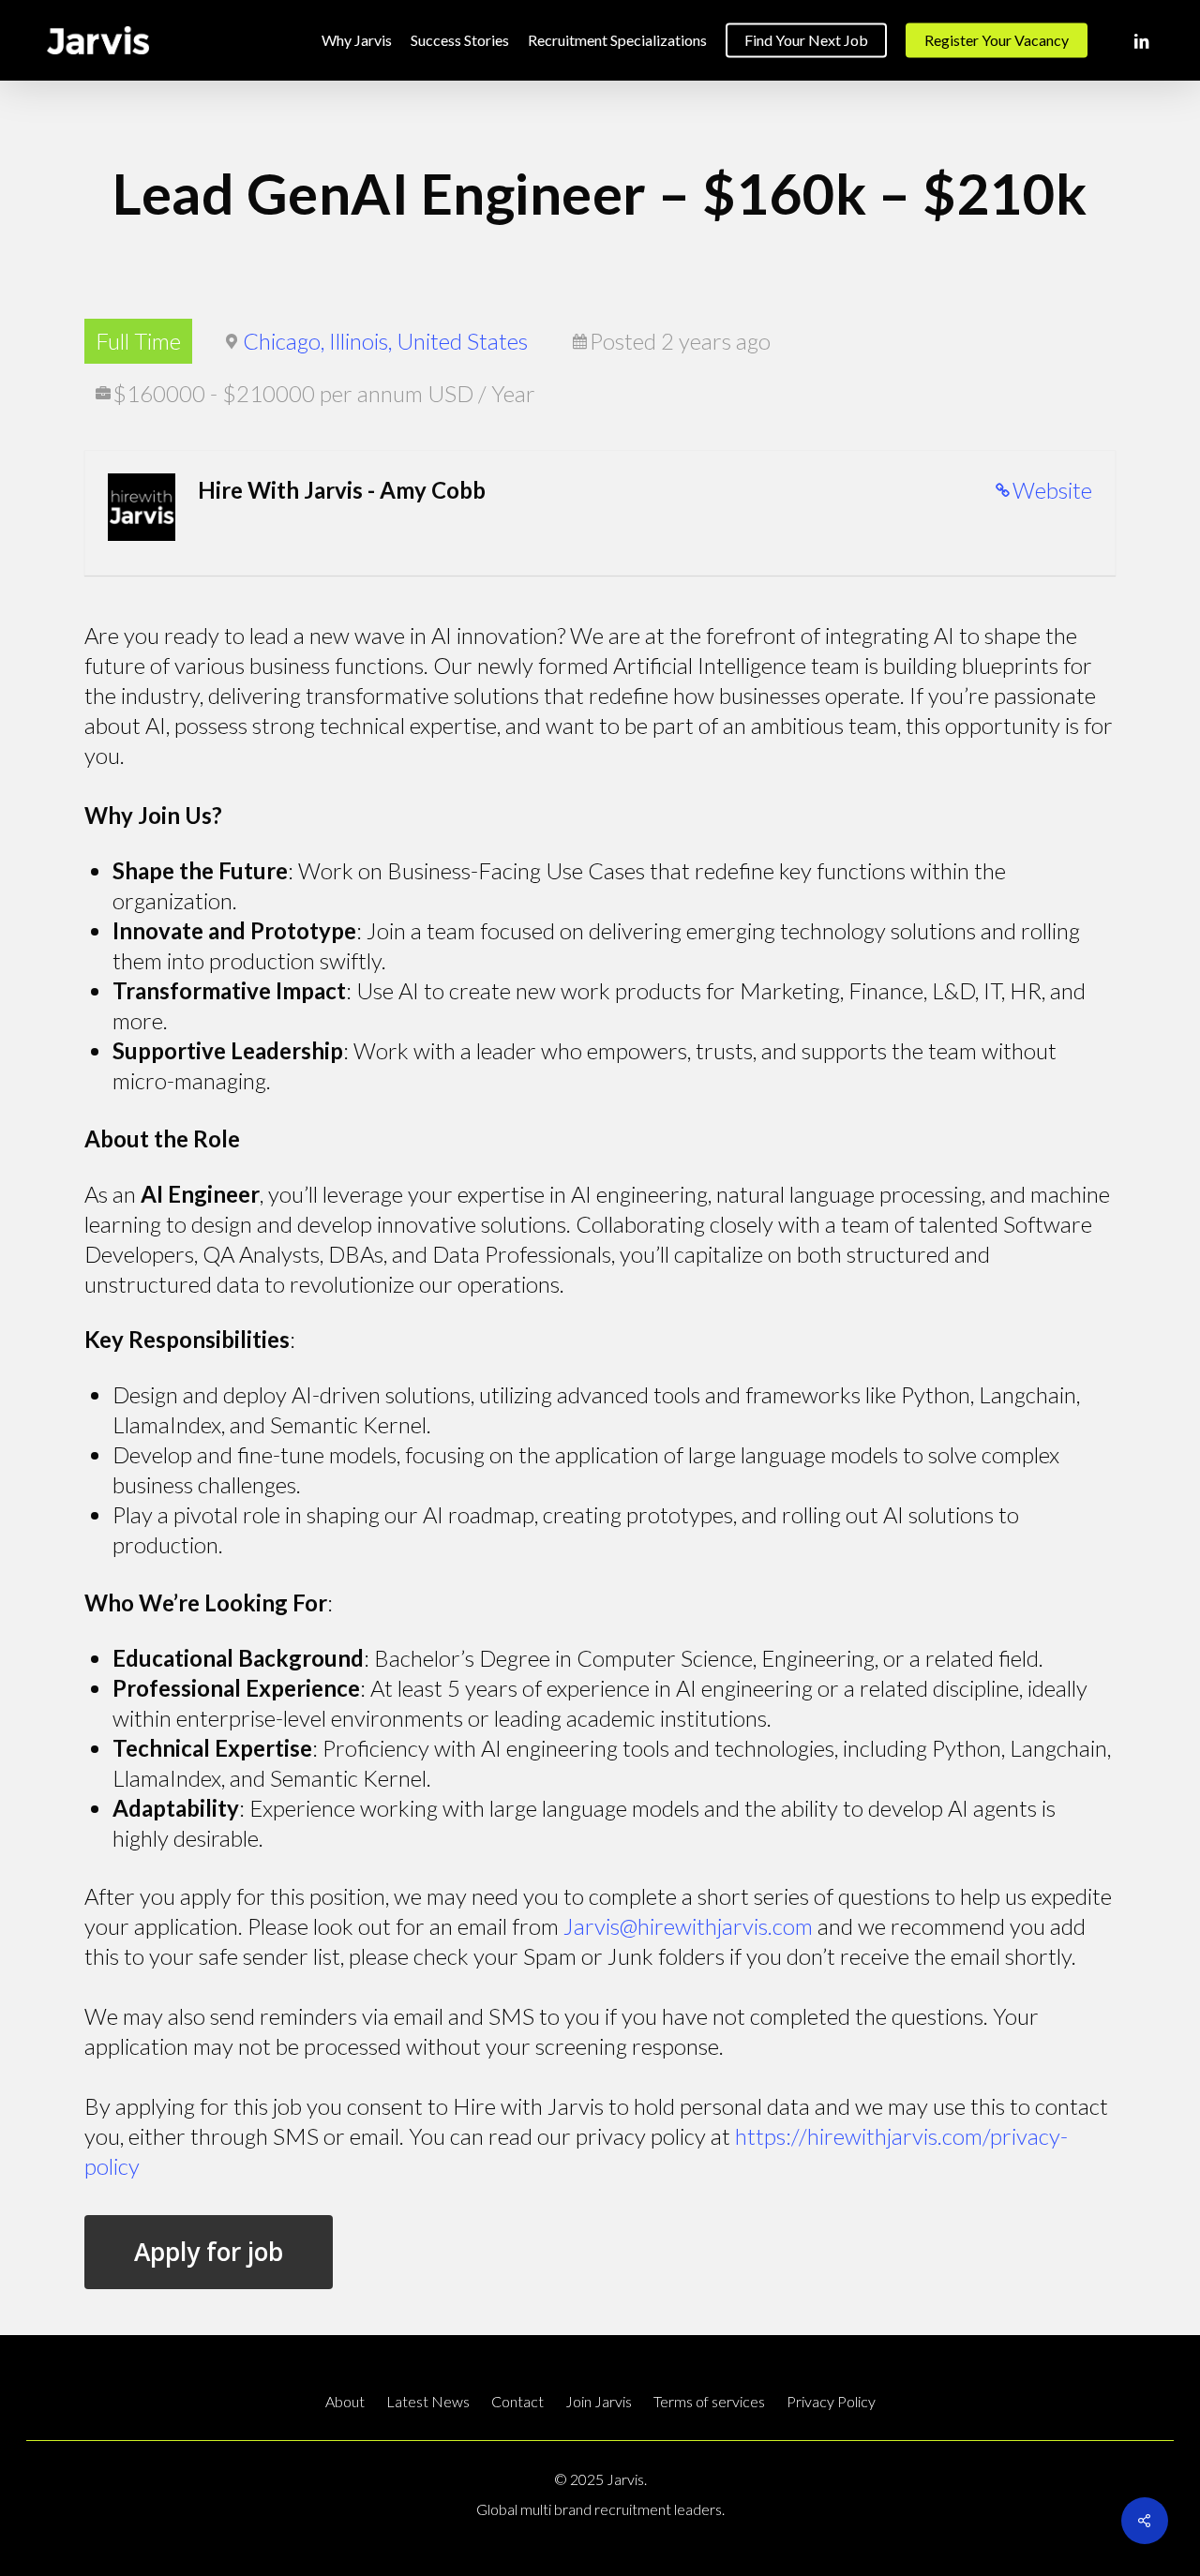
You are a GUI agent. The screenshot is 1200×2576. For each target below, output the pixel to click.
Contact (517, 2401)
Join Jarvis (599, 2401)
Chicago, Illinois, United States (385, 341)
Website (1052, 490)
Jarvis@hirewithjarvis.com (688, 1926)
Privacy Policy (831, 2401)
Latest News (428, 2401)
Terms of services (709, 2401)
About (345, 2401)
